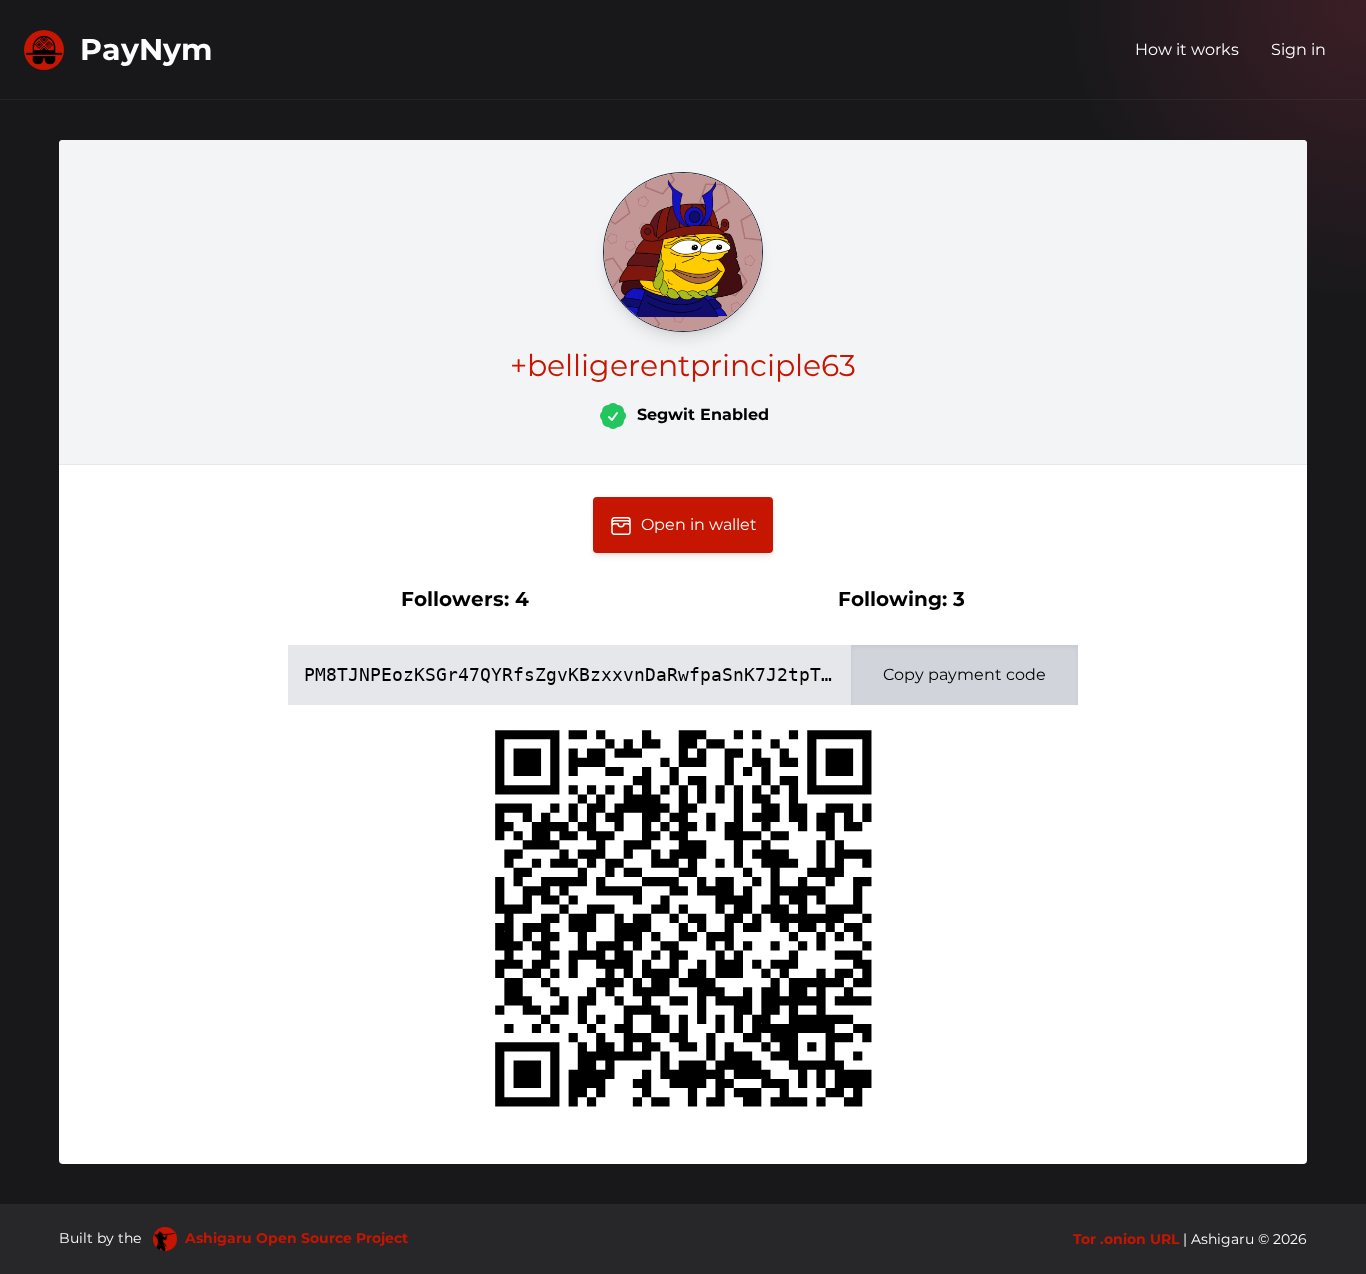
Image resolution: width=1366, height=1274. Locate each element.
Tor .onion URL (1126, 1239)
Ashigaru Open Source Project (296, 1238)
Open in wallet (699, 524)
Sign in (1298, 49)
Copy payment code (964, 674)
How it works (1187, 49)
